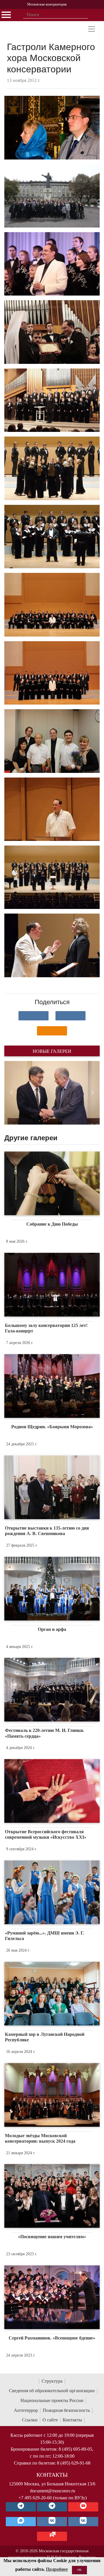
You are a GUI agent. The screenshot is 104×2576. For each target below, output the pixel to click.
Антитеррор (26, 2410)
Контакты (72, 2420)
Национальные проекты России (52, 2400)
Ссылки (30, 2420)
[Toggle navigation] (92, 29)
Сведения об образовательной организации (52, 2391)
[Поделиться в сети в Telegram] (70, 1016)
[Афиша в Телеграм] (52, 2536)
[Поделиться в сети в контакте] (34, 1016)
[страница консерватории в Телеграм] (21, 2507)
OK (79, 2570)
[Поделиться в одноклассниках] (52, 1031)
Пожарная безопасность (66, 2410)
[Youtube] (83, 2507)
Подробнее (57, 2569)
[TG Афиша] (52, 2507)
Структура (52, 2381)
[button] (12, 1093)
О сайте (50, 2420)
